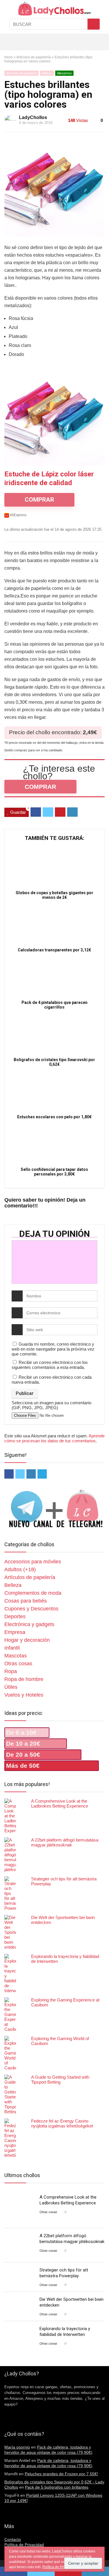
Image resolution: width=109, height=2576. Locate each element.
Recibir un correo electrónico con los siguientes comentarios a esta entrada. (50, 1365)
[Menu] (7, 42)
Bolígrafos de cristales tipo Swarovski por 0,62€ (54, 1062)
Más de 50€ (23, 1766)
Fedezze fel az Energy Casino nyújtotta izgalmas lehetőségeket (62, 2123)
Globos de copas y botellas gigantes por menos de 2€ (54, 895)
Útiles (11, 1687)
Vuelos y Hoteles (24, 1695)
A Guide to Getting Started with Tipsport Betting (60, 2080)
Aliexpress (64, 73)
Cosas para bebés (26, 1601)
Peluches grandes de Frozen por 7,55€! (61, 2474)
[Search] (86, 42)
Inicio (9, 57)
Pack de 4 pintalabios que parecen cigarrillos (54, 1005)
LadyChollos (33, 117)
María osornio (17, 2447)
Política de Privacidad (24, 2545)
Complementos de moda (33, 1593)
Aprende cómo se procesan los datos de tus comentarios (54, 1438)
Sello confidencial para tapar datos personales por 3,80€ (54, 1172)
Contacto (13, 2539)
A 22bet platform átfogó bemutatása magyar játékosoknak (65, 1842)
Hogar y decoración (27, 1640)
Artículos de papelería (34, 57)
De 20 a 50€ (23, 1755)
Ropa (11, 1671)
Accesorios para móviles (33, 1562)
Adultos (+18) (20, 1569)
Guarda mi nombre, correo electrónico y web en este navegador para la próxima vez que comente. (53, 1349)
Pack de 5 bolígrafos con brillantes (57, 2487)
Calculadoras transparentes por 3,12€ (54, 950)
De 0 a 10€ (21, 1732)
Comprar (40, 787)
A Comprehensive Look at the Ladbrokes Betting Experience (60, 1803)
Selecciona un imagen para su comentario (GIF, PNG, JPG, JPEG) (51, 1405)
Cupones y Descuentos (31, 1609)
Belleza (47, 73)
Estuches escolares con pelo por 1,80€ (54, 1117)
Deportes (15, 1616)
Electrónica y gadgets (29, 1624)
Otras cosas (18, 1664)
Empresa (15, 1632)
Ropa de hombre (24, 1679)
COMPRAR (39, 500)
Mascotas (16, 1656)
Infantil (12, 1648)
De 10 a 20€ (23, 1744)
